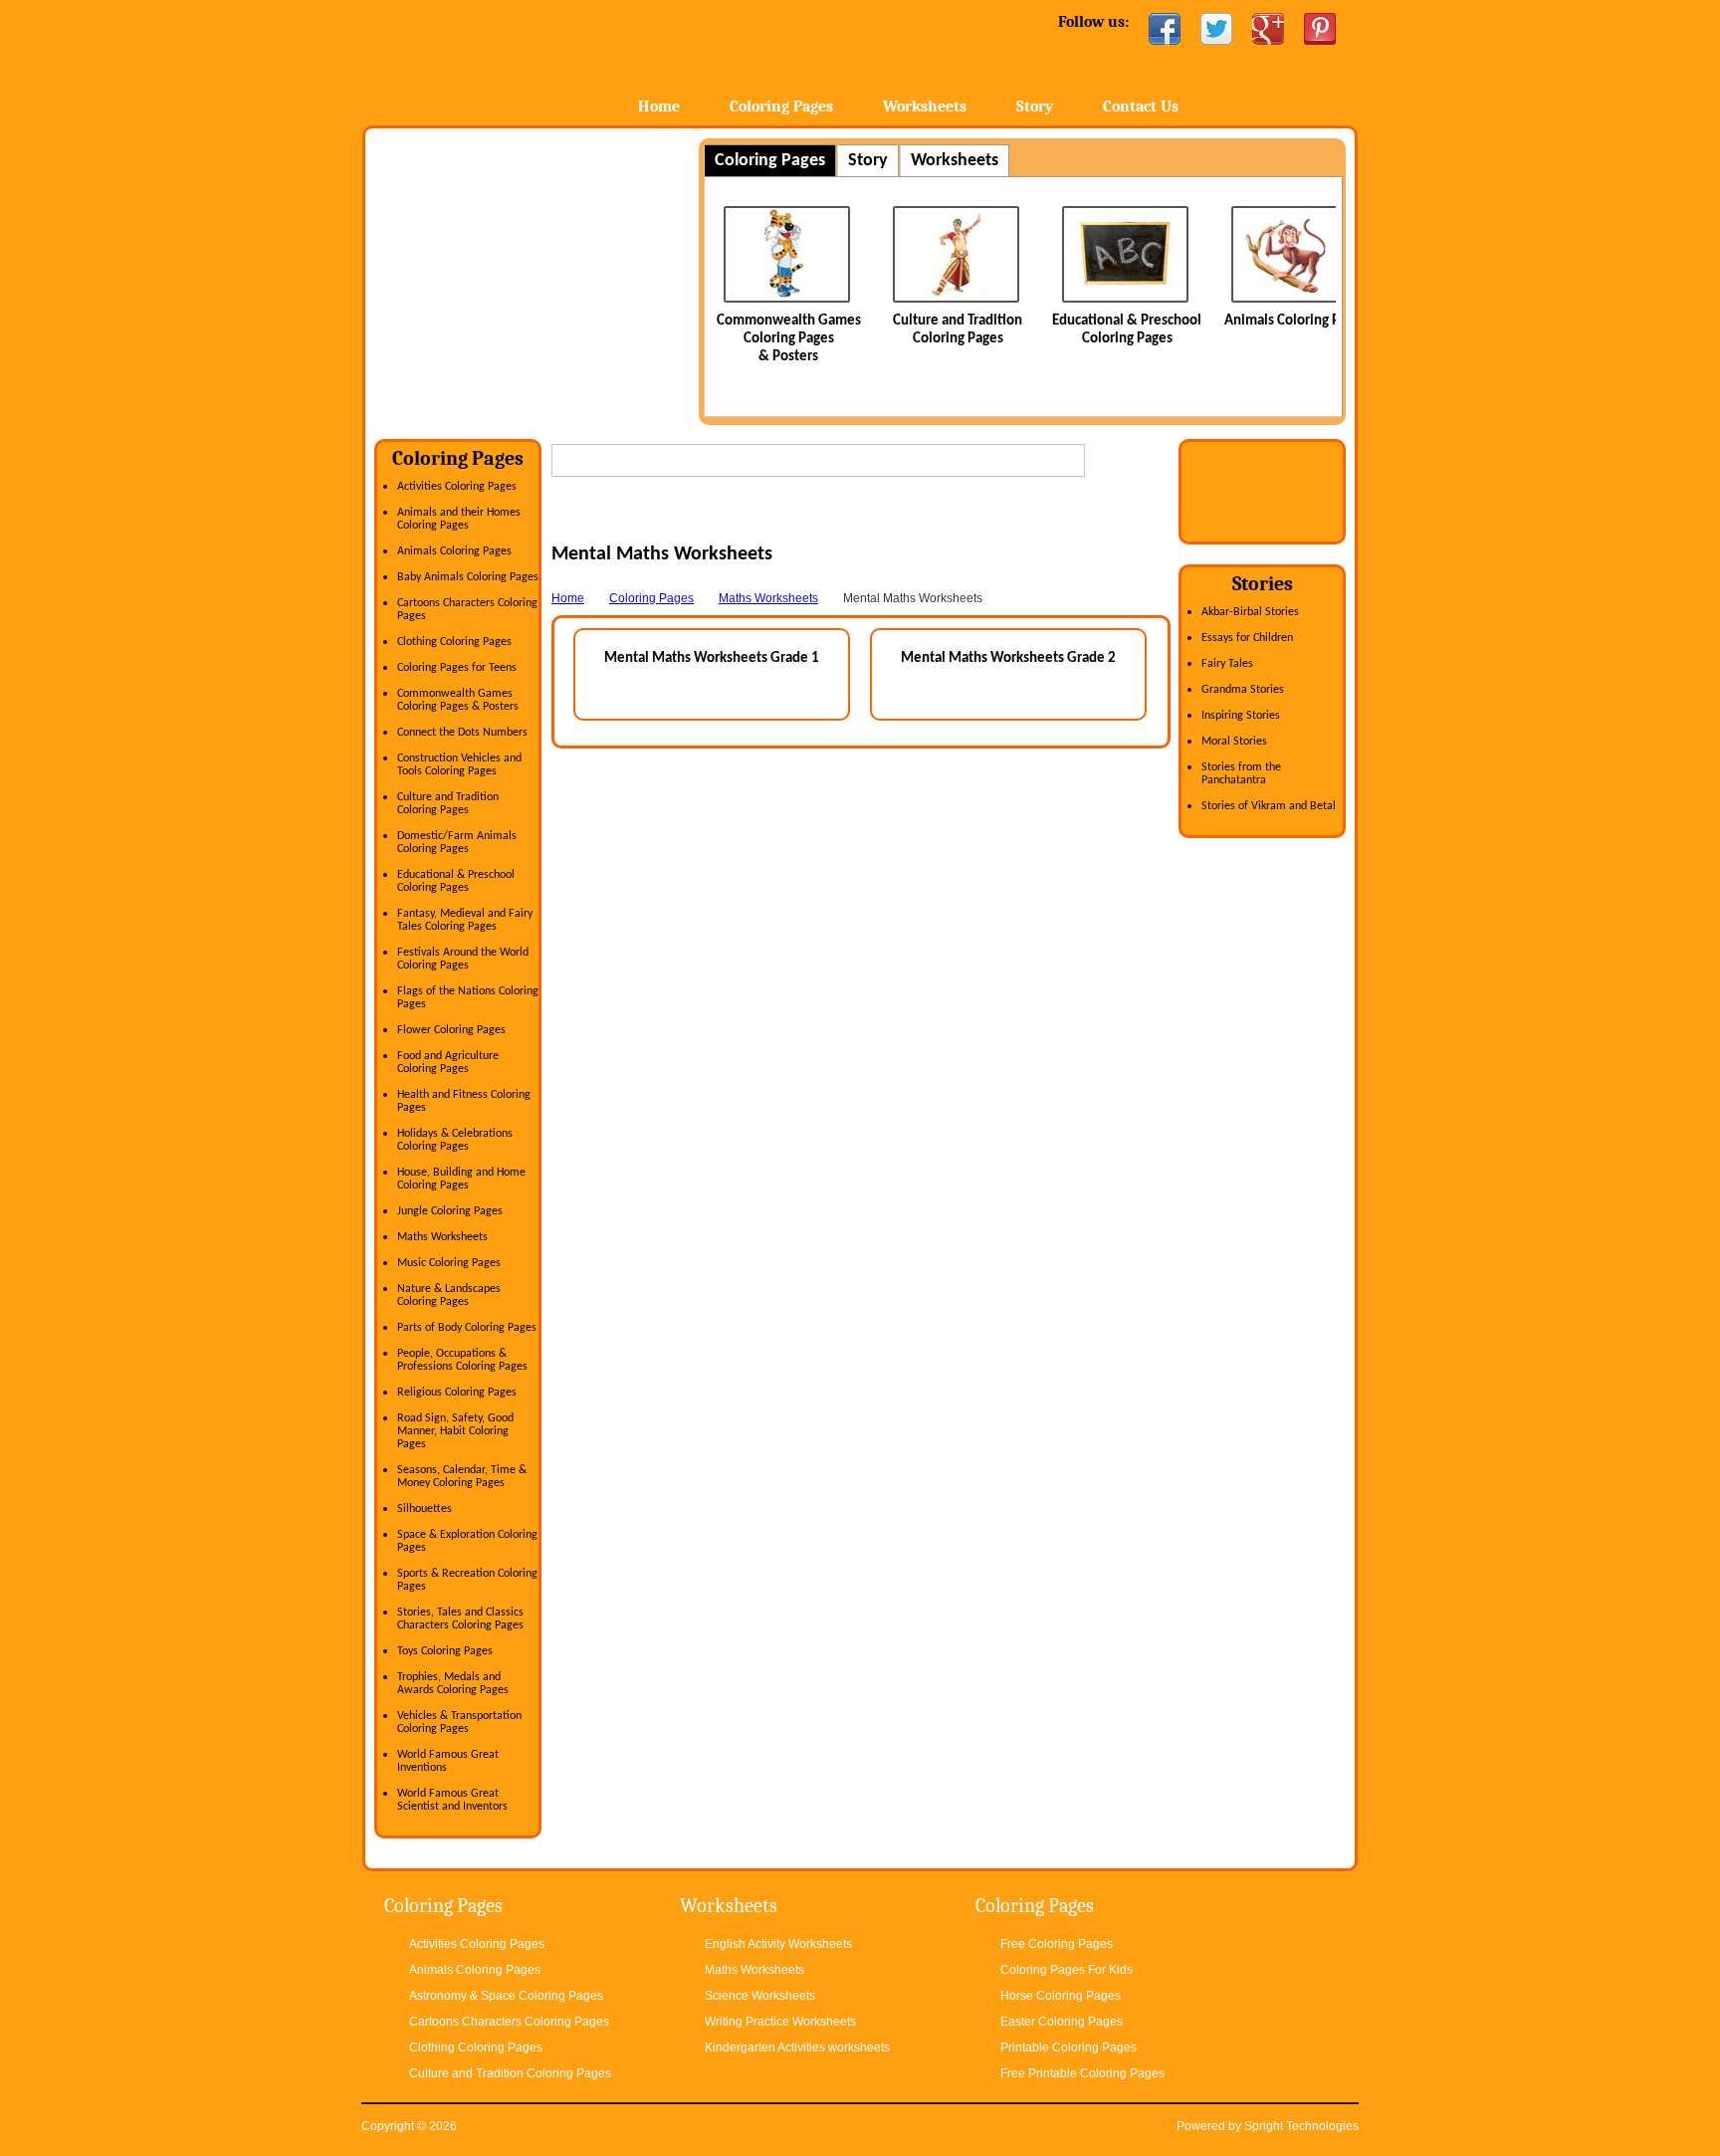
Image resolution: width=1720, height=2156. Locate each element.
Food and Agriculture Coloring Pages (448, 1063)
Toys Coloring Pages (445, 1651)
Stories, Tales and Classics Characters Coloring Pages (460, 1619)
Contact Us (1141, 107)
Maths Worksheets (442, 1237)
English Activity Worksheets (778, 1944)
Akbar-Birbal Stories (1250, 612)
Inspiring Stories (1241, 716)
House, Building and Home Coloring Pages (461, 1179)
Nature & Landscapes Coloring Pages (449, 1295)
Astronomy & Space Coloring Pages (506, 1996)
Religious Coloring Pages (457, 1393)
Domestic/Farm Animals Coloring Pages (457, 843)
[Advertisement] (541, 278)
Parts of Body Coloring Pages (467, 1328)
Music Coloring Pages (449, 1263)
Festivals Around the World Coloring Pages (463, 959)
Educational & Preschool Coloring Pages (456, 881)
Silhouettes (425, 1509)
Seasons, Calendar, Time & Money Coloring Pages (462, 1477)
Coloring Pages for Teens (457, 668)
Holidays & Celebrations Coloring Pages (455, 1140)
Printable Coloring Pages (1069, 2048)
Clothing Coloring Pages (454, 642)
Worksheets (925, 107)
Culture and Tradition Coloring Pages (448, 804)
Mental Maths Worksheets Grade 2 (1008, 658)
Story (1035, 107)
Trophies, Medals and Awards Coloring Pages (453, 1684)
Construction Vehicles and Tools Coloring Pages (459, 765)
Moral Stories (1234, 742)
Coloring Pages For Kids (1067, 1970)
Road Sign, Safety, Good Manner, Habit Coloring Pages (455, 1431)
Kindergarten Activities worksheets (797, 2048)
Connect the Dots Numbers (462, 733)
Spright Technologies (1301, 2126)
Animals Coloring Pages (1296, 321)
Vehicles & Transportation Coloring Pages (459, 1723)
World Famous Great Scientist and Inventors (452, 1800)
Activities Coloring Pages (457, 487)
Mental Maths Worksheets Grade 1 (712, 658)
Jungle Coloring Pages (450, 1211)
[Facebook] (1165, 29)
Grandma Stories (1243, 690)
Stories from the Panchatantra (1241, 774)
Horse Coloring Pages (1061, 1996)
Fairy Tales (1227, 664)
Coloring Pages (781, 107)
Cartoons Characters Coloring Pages (509, 2022)
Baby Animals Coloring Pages (468, 577)
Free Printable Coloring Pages (1082, 2073)
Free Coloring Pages (1057, 1944)
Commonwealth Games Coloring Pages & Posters (789, 339)
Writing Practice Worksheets (780, 2022)
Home (519, 59)
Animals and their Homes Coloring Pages (459, 519)
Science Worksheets (760, 1996)
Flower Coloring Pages (451, 1030)
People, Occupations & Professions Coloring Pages (462, 1360)
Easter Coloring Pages (1062, 2022)
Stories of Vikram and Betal (1269, 806)
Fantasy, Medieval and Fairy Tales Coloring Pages (465, 920)
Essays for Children (1247, 638)
